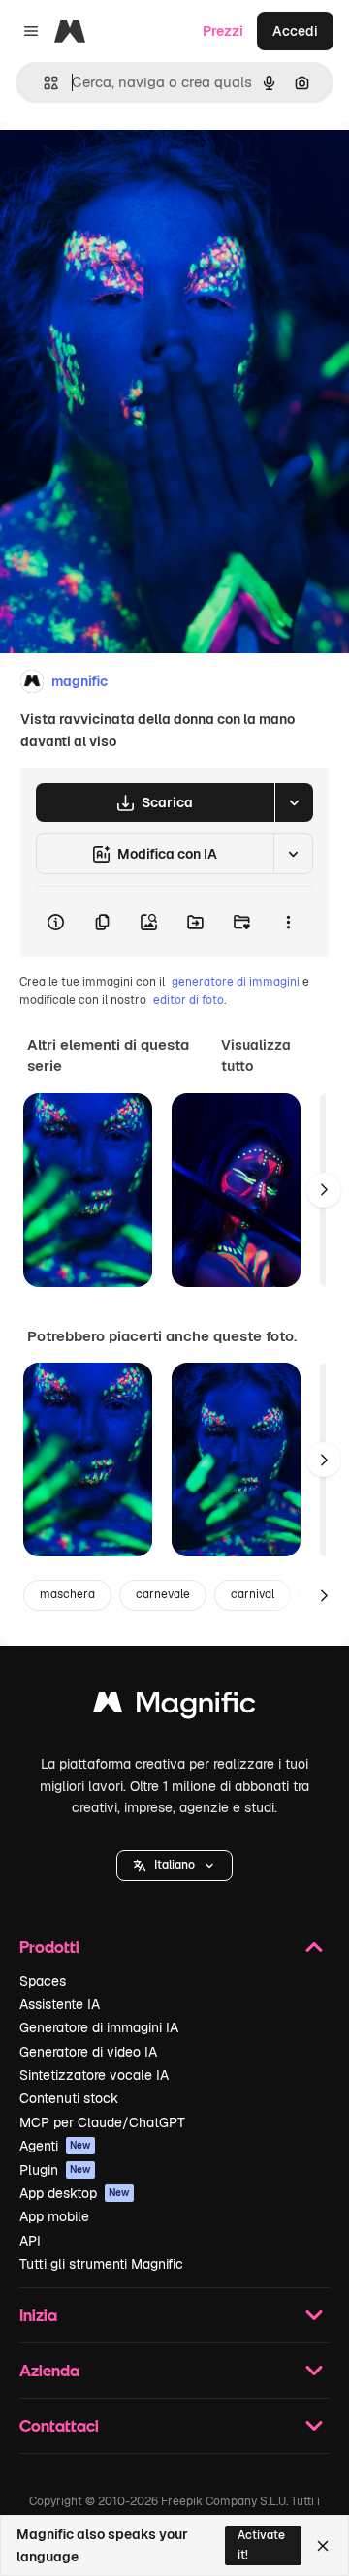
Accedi (295, 31)
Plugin (55, 2170)
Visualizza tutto (256, 1055)
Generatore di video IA (88, 2052)
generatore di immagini (236, 982)
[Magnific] (174, 1707)
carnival (253, 1594)
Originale (128, 166)
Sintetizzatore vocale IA (94, 2075)
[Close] (323, 2546)
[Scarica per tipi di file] (294, 802)
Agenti (55, 2146)
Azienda (49, 2370)
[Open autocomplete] (43, 83)
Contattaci (59, 2425)
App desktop (75, 2193)
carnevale (163, 1594)
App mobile (54, 2216)
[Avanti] (324, 1190)
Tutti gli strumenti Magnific (101, 2264)
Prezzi (223, 31)
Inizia (38, 2315)
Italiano (174, 1865)
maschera (67, 1594)
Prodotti (49, 1947)
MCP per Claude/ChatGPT (102, 2122)
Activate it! (261, 2545)
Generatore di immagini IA (99, 2027)
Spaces (43, 1981)
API (30, 2241)
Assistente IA (60, 2004)
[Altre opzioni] (288, 922)
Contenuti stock (69, 2098)
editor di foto (189, 1000)
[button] (174, 1866)
